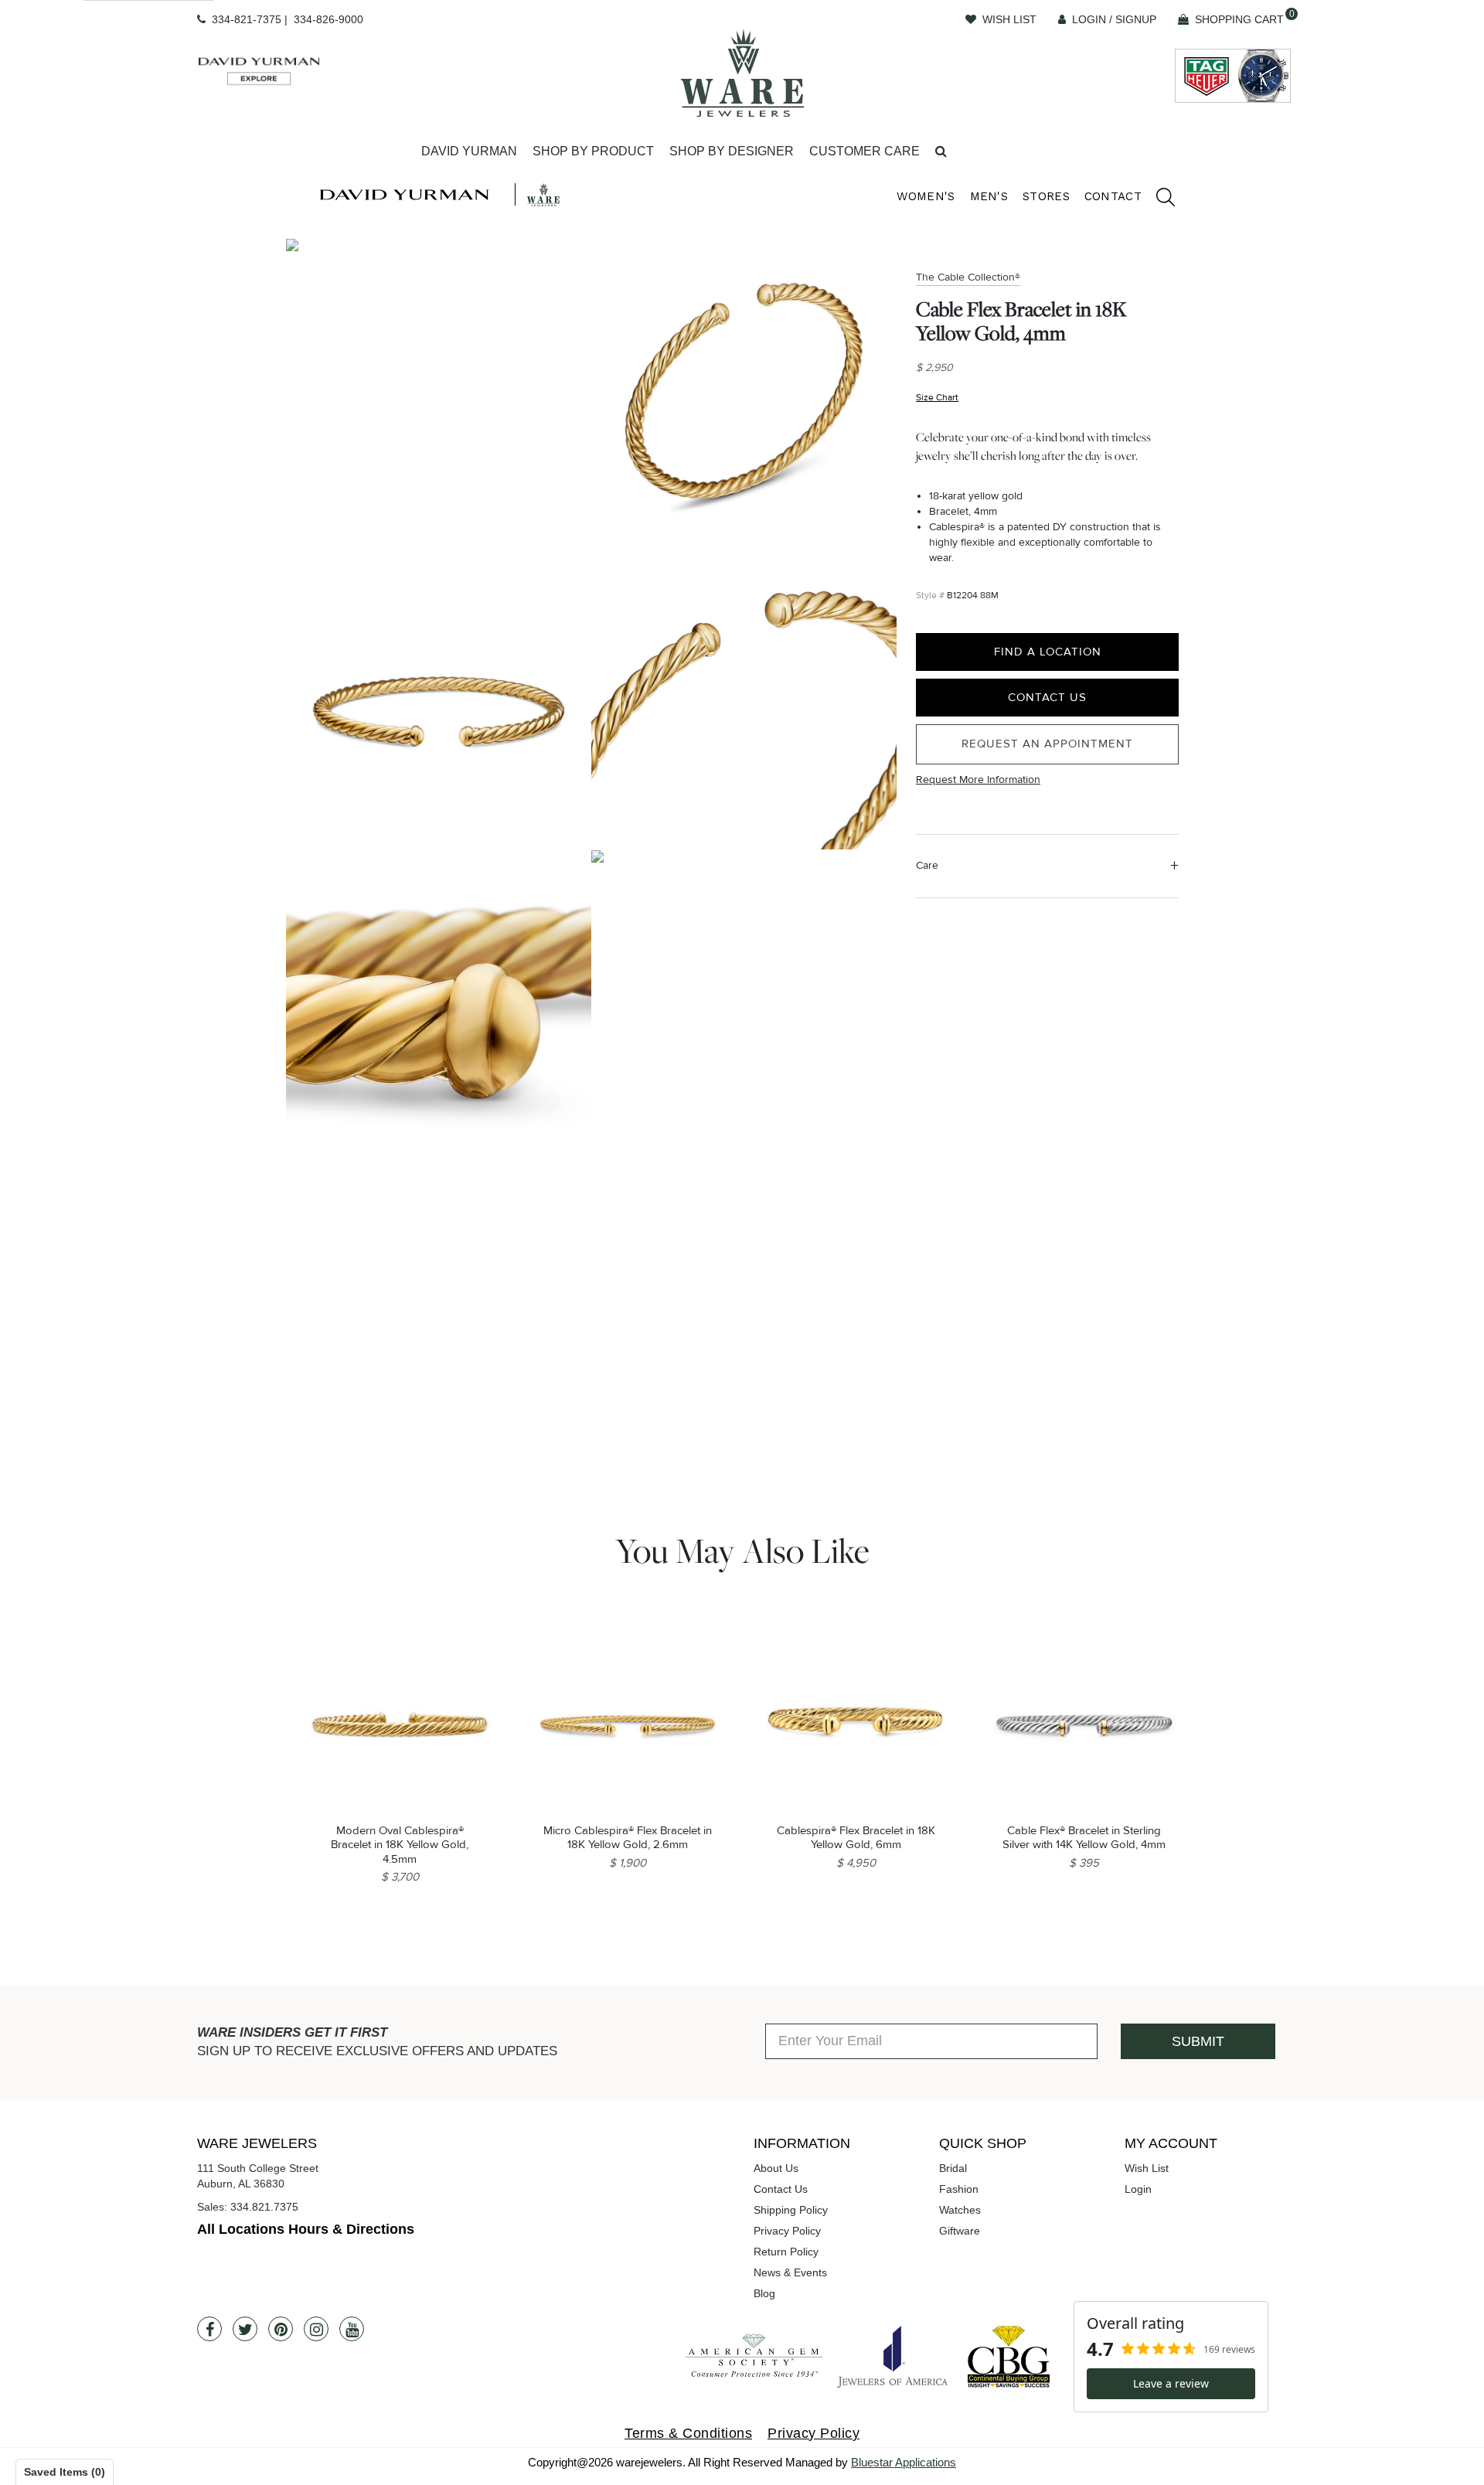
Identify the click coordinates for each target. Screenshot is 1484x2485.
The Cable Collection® (968, 277)
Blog (764, 2293)
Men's (989, 196)
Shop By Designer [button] (732, 151)
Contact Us (1047, 698)
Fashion (959, 2189)
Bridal (953, 2168)
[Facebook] (209, 2329)
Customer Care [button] (865, 151)
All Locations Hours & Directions (306, 2229)
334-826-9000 (328, 19)
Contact (1113, 196)
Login (1138, 2189)
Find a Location (1048, 652)
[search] (1158, 199)
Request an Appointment (1047, 744)
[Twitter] (245, 2329)
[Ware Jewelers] (742, 73)
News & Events (790, 2272)
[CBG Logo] (1009, 2356)
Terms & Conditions (688, 2433)
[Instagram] (316, 2329)
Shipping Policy (791, 2210)
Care (927, 866)
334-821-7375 (247, 19)
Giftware (960, 2231)
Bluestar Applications (904, 2462)
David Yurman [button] (469, 151)
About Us (776, 2168)
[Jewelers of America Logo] (893, 2357)
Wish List (1147, 2168)
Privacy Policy (787, 2231)
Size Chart (937, 398)
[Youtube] (352, 2329)
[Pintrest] (281, 2329)
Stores (1046, 196)
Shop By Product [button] (593, 151)
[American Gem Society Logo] (754, 2356)
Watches (960, 2210)
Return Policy (786, 2252)
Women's (926, 196)
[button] (941, 152)
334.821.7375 (264, 2207)
